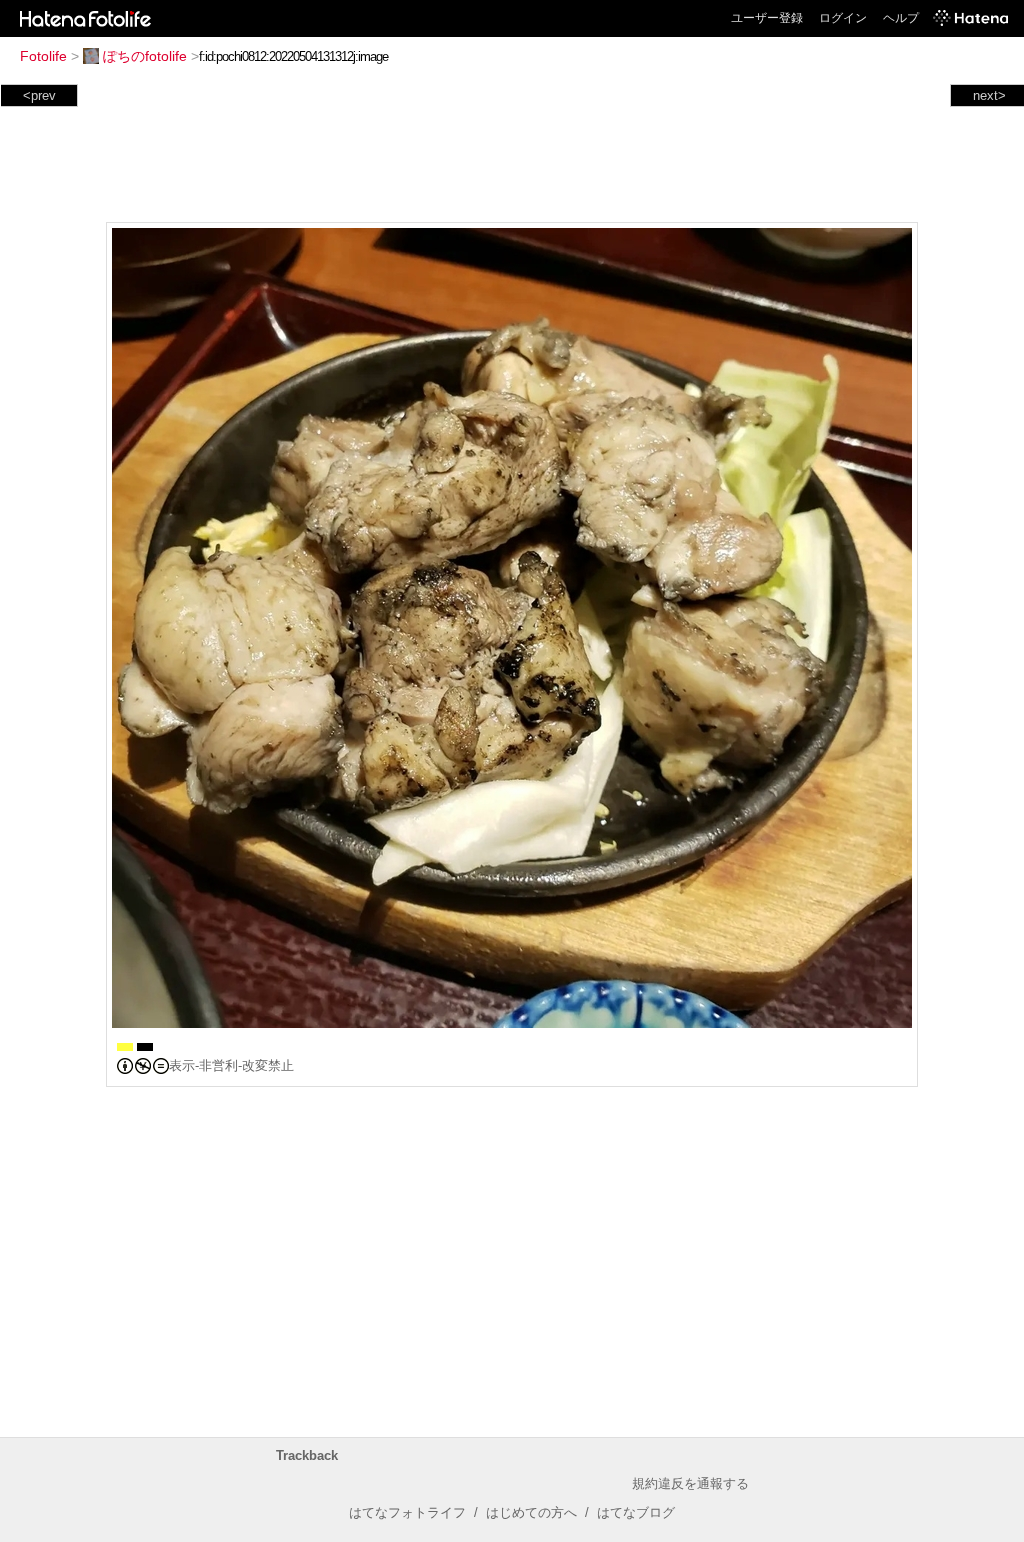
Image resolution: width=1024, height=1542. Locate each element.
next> (989, 95)
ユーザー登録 (767, 18)
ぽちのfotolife (145, 56)
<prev (39, 95)
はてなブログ (636, 1512)
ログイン (843, 18)
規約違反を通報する (690, 1483)
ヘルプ (901, 18)
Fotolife (43, 56)
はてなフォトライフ (407, 1512)
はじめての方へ (531, 1512)
